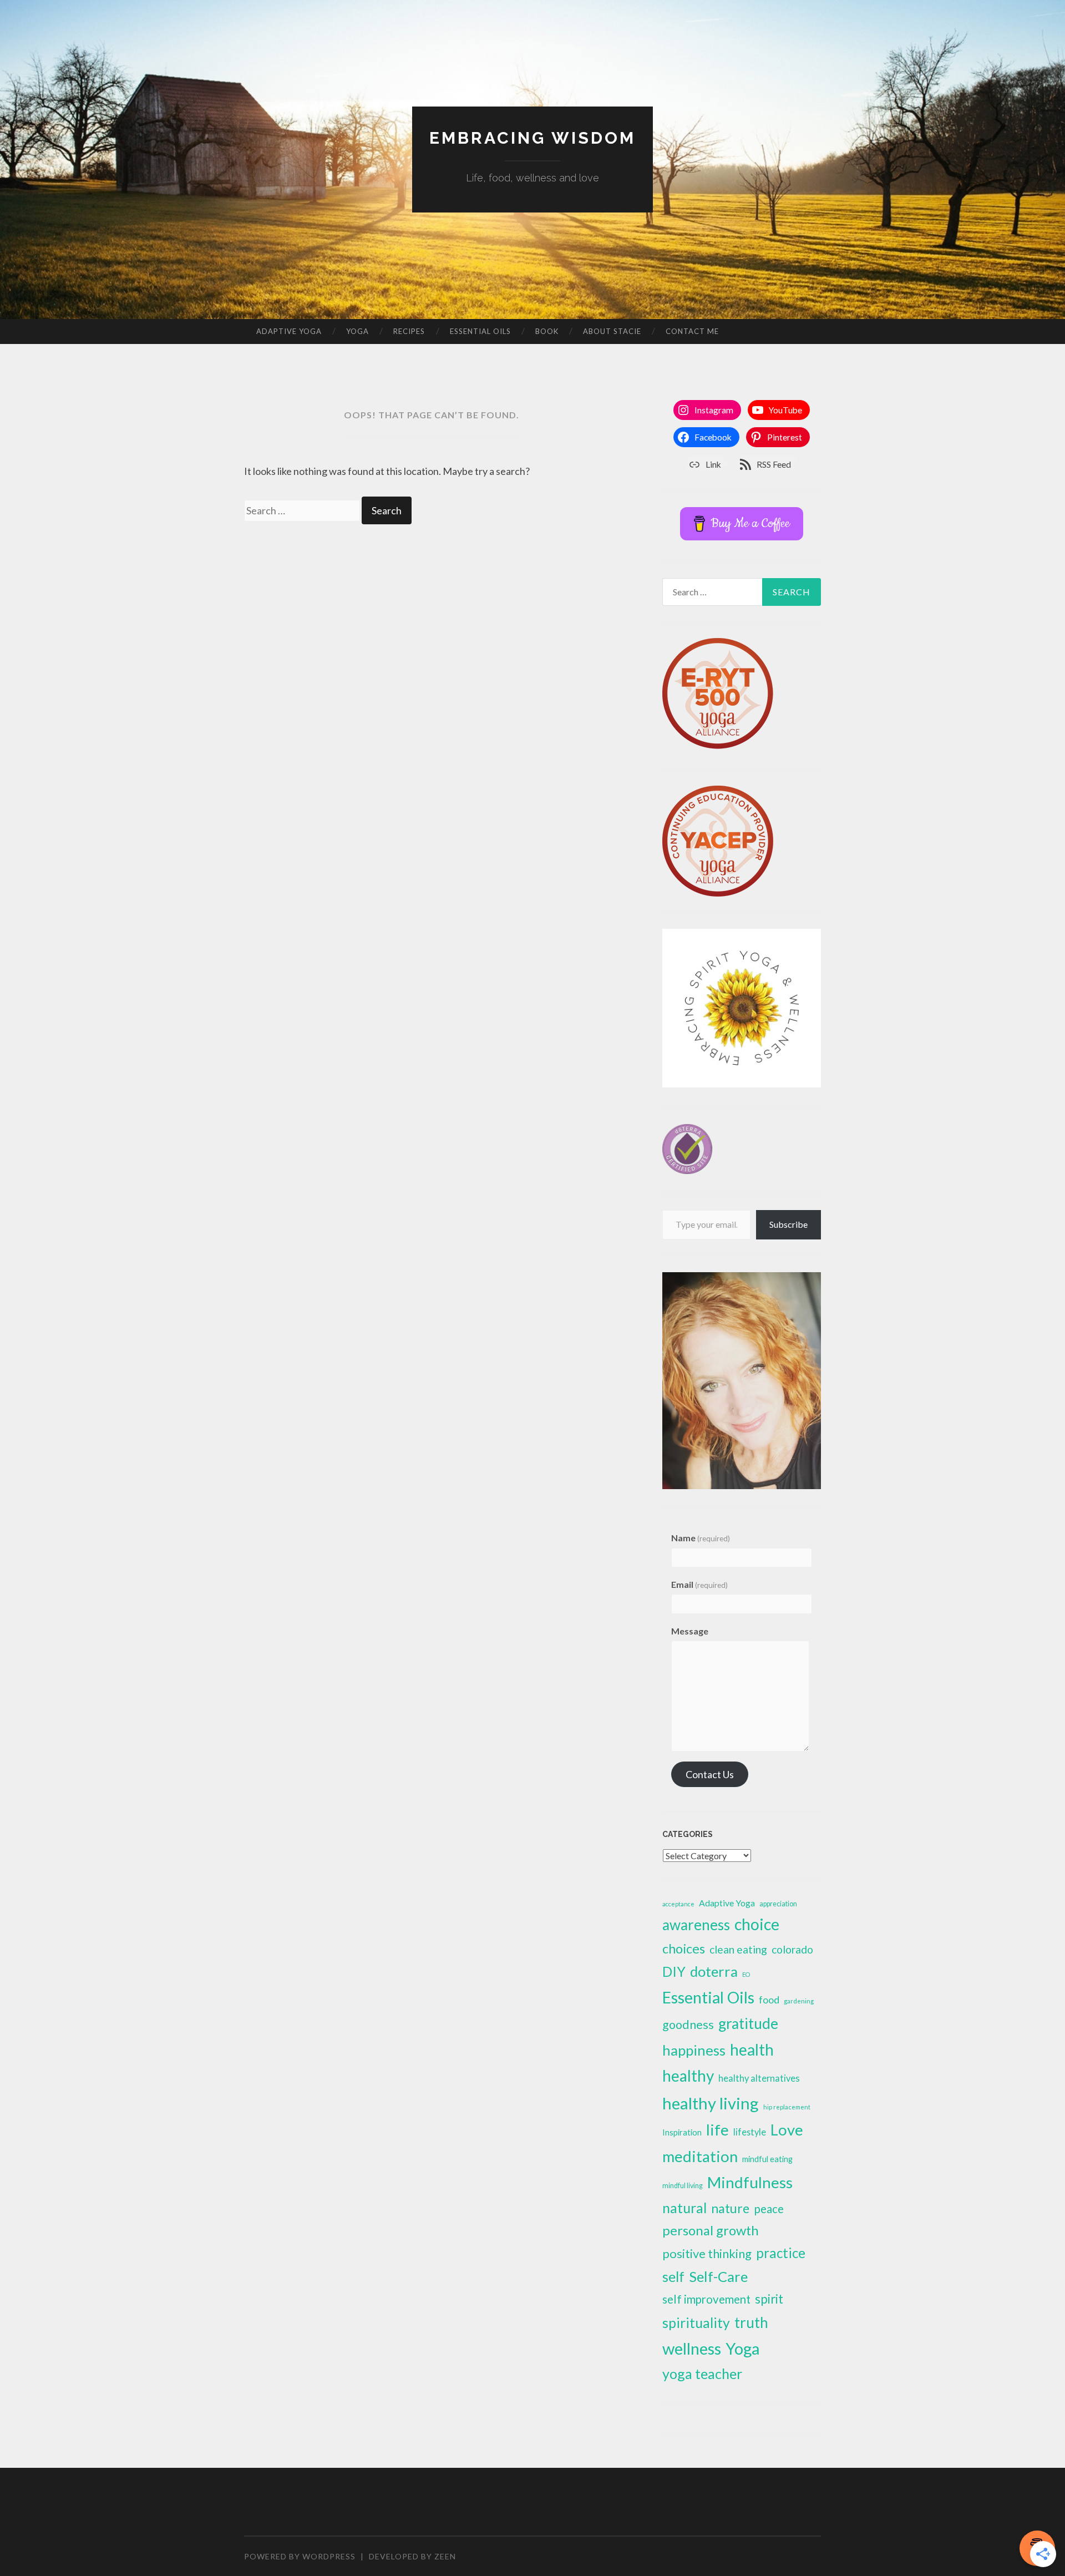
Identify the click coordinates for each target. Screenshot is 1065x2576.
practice (781, 2253)
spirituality (696, 2323)
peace (769, 2208)
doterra (714, 1971)
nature (730, 2208)
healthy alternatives (759, 2078)
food (769, 2000)
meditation (700, 2156)
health (752, 2049)
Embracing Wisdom (532, 138)
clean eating (738, 1949)
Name (701, 1538)
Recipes (409, 331)
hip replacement (787, 2107)
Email (699, 1584)
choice (757, 1924)
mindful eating (767, 2159)
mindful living (683, 2186)
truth (751, 2322)
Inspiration (682, 2132)
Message (690, 1631)
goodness (688, 2025)
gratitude (748, 2023)
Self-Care (718, 2276)
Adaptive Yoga (289, 331)
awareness (696, 1925)
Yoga (357, 331)
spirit (769, 2299)
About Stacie (612, 331)
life (717, 2130)
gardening (799, 2001)
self (673, 2276)
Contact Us (710, 1774)
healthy (688, 2076)
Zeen (445, 2556)
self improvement (706, 2299)
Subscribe (788, 1224)
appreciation (778, 1904)
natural (684, 2208)
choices (684, 1949)
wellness (692, 2348)
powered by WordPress (300, 2556)
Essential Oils (480, 331)
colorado (792, 1949)
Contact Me (692, 331)
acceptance (678, 1904)
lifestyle (750, 2132)
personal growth (711, 2230)
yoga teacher (702, 2373)
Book (547, 331)
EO (746, 1974)
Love (787, 2130)
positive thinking (707, 2253)
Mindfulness (750, 2182)
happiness (694, 2050)
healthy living (711, 2103)
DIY (674, 1972)
